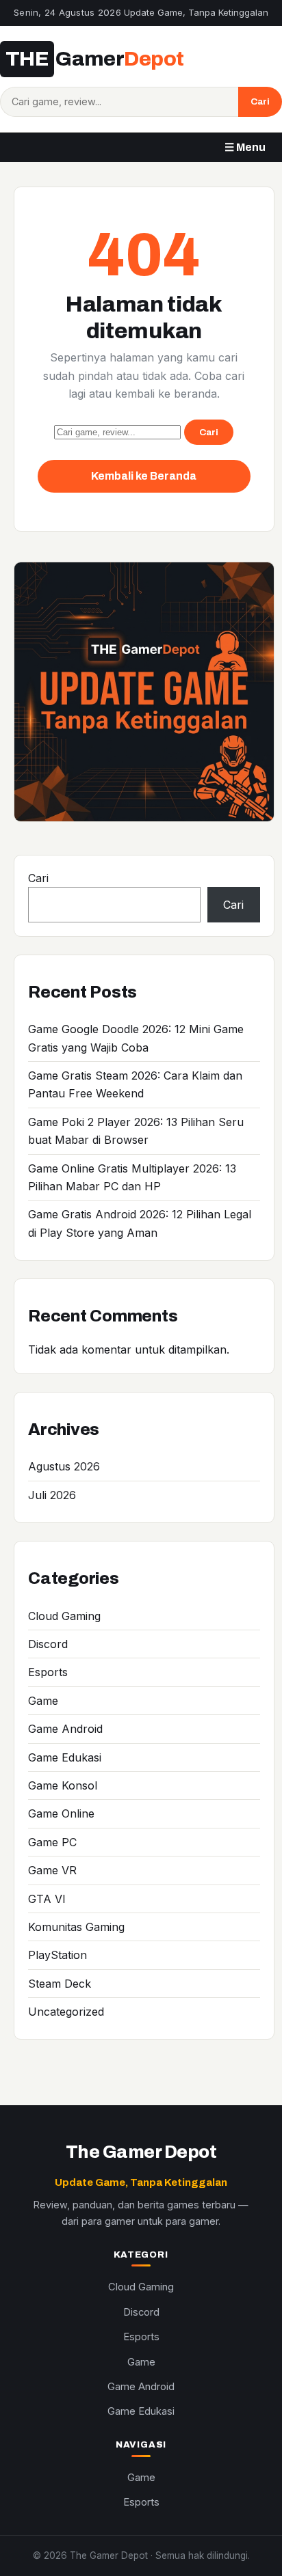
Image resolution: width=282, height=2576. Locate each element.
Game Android (65, 1729)
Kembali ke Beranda (144, 476)
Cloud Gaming (64, 1616)
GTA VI (47, 1899)
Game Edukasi (65, 1757)
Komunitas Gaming (76, 1927)
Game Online (61, 1813)
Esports (48, 1672)
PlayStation (57, 1955)
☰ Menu (245, 147)
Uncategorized (66, 2012)
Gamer (94, 59)
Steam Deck (60, 1984)
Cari (260, 101)
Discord (48, 1644)
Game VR (52, 1870)
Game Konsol (63, 1785)
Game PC (52, 1842)
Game (43, 1701)
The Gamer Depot (141, 2152)
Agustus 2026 (64, 1466)
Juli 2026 (52, 1495)
